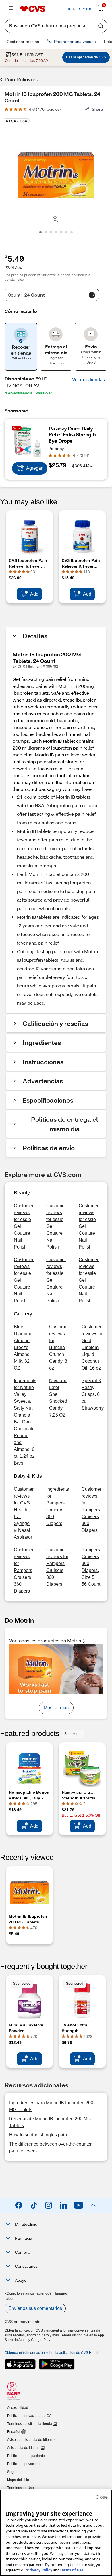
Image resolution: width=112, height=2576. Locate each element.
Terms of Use (72, 2570)
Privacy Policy (40, 2570)
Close (102, 2497)
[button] (88, 380)
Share (97, 109)
